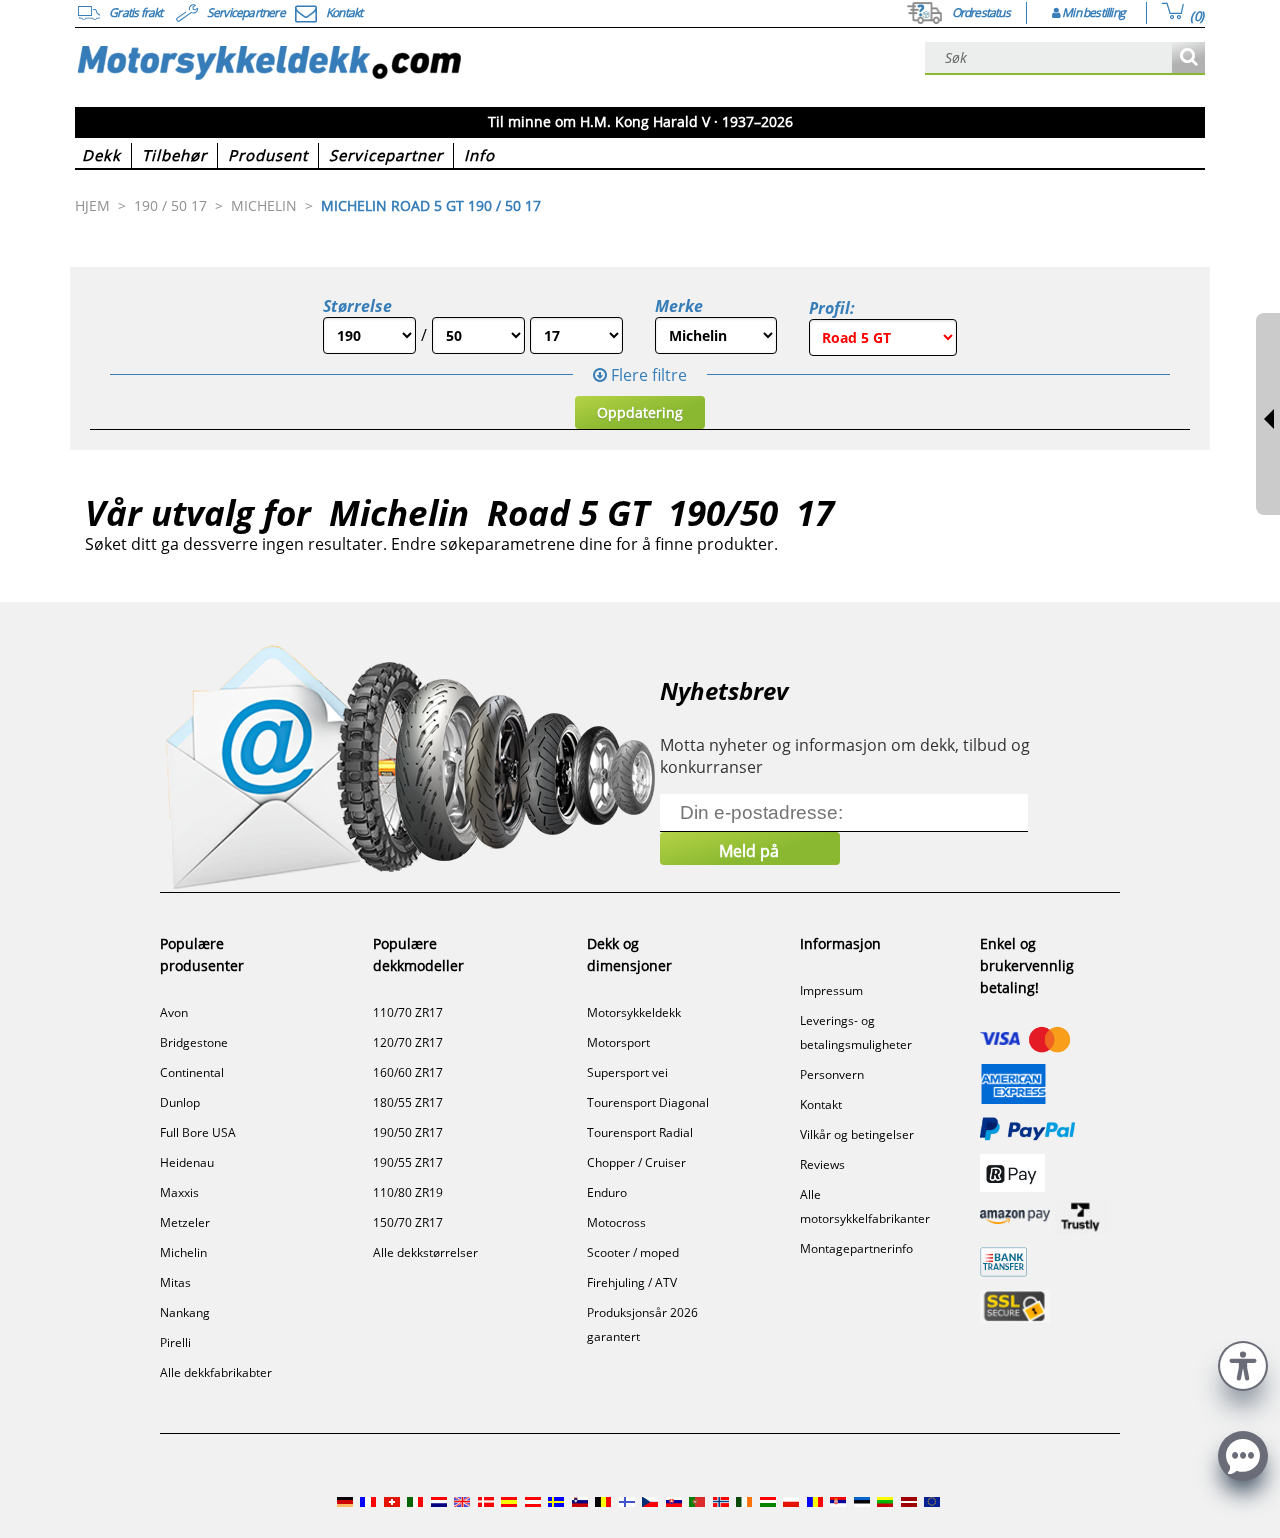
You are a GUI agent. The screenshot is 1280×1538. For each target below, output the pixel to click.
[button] (1243, 1363)
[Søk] (1188, 58)
